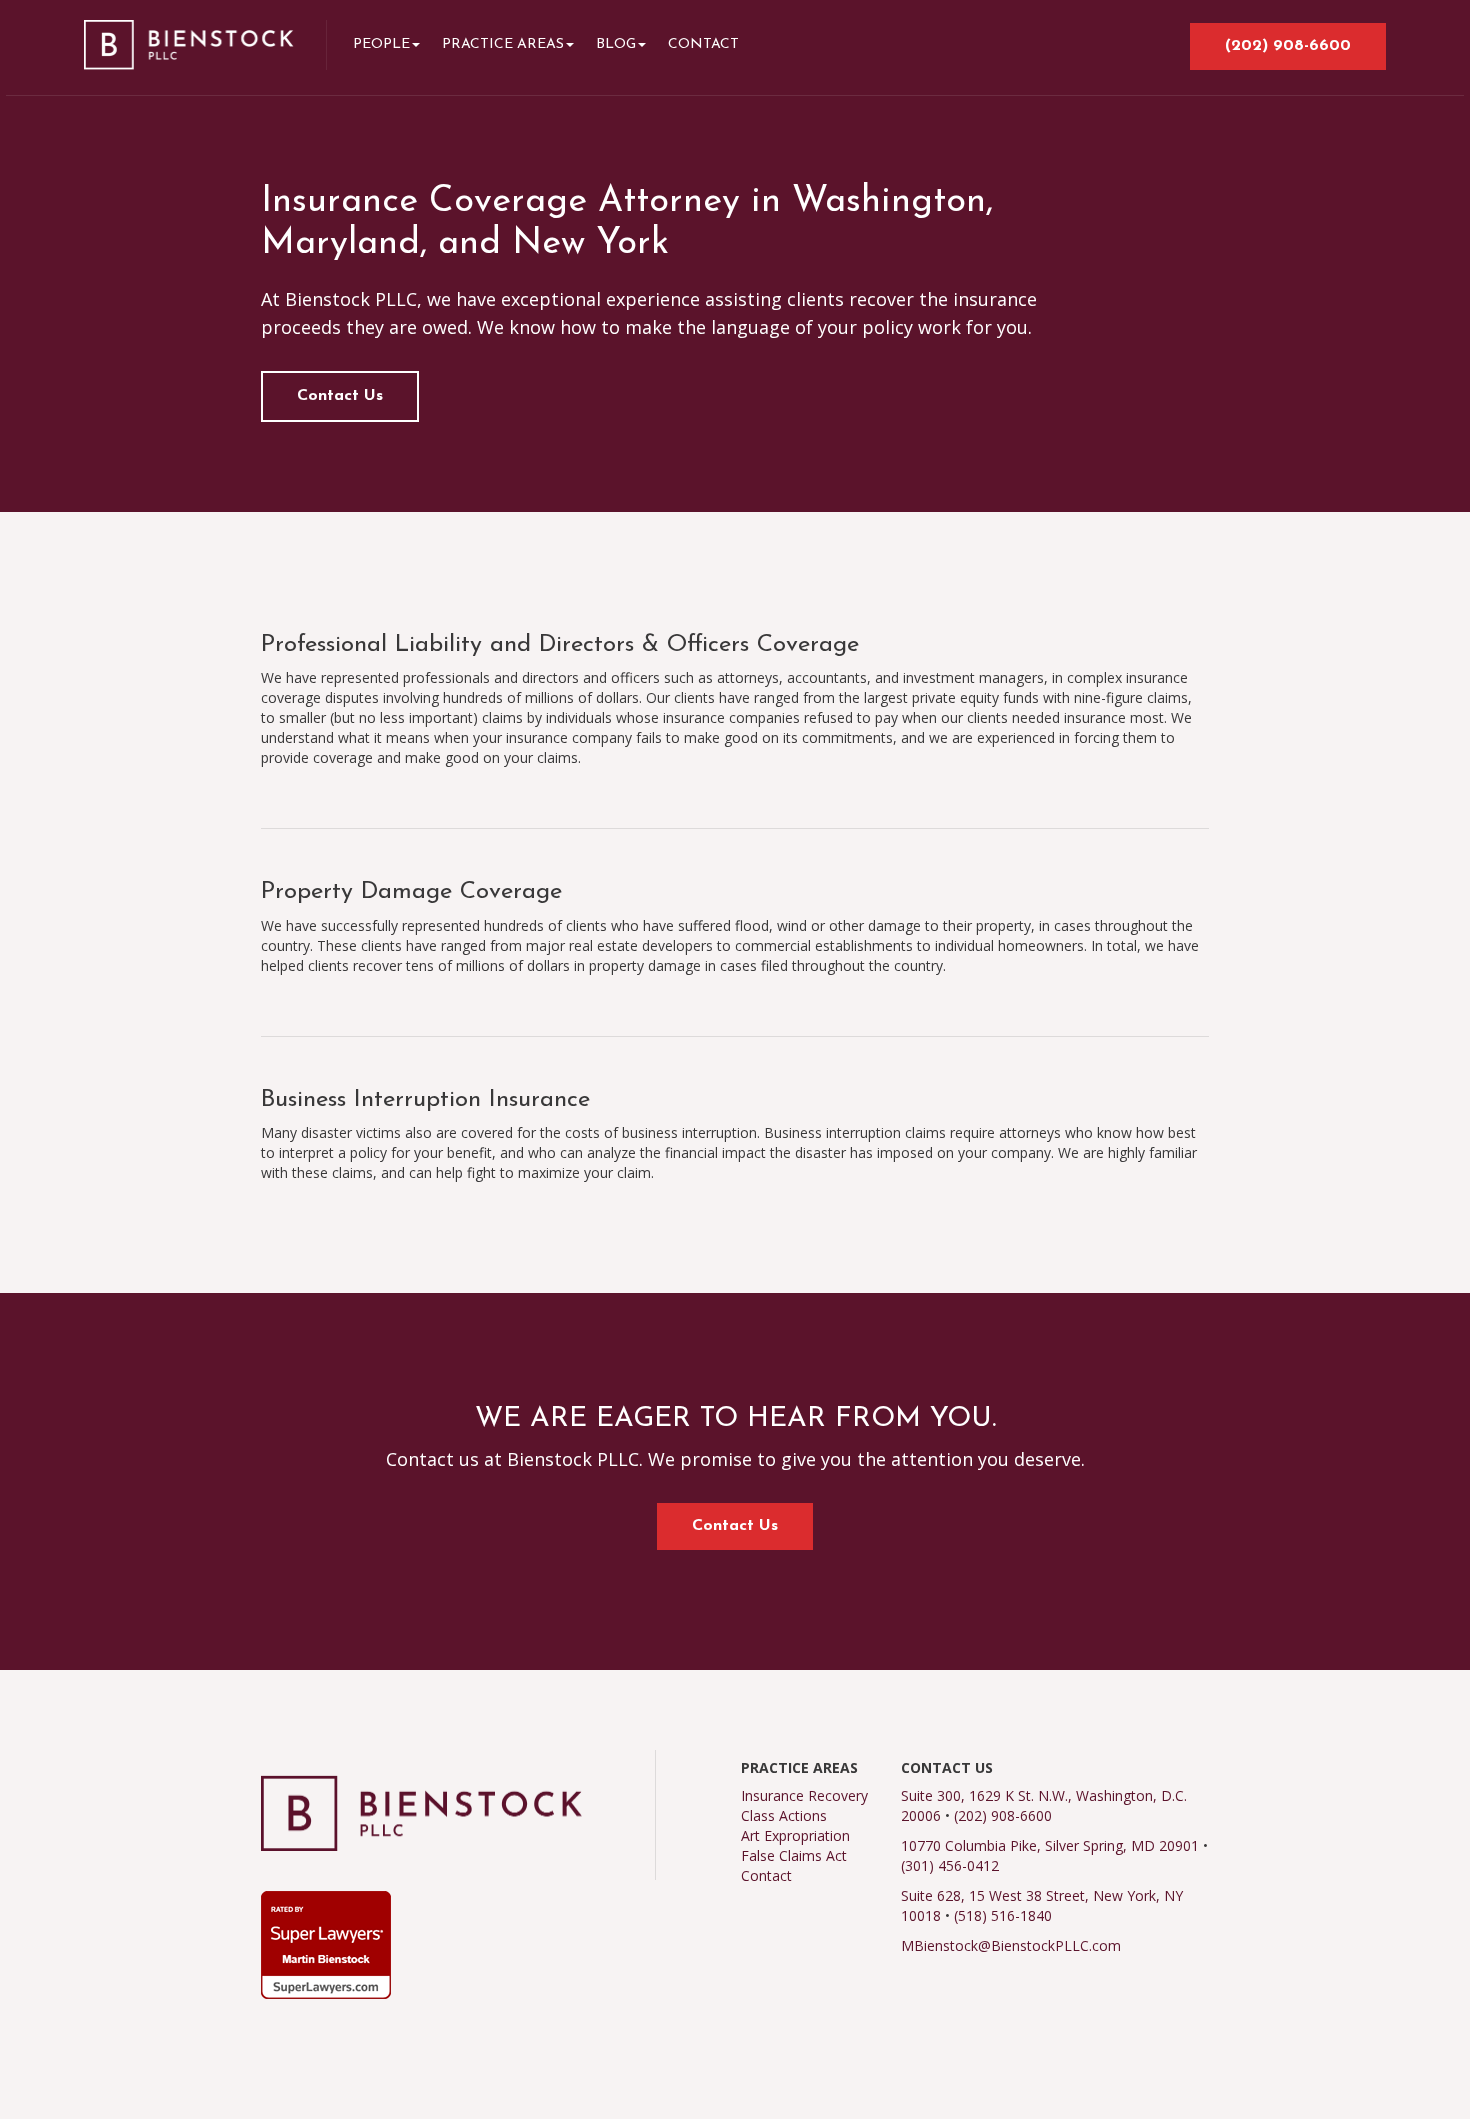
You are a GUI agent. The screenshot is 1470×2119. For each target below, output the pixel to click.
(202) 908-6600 (1288, 46)
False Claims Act (794, 1855)
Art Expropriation (795, 1835)
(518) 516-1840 (1003, 1915)
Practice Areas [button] (503, 44)
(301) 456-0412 (950, 1865)
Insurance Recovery (804, 1795)
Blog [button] (616, 44)
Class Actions (784, 1815)
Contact (703, 44)
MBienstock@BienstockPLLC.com (1011, 1945)
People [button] (381, 44)
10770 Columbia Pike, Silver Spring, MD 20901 (1050, 1845)
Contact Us (340, 396)
